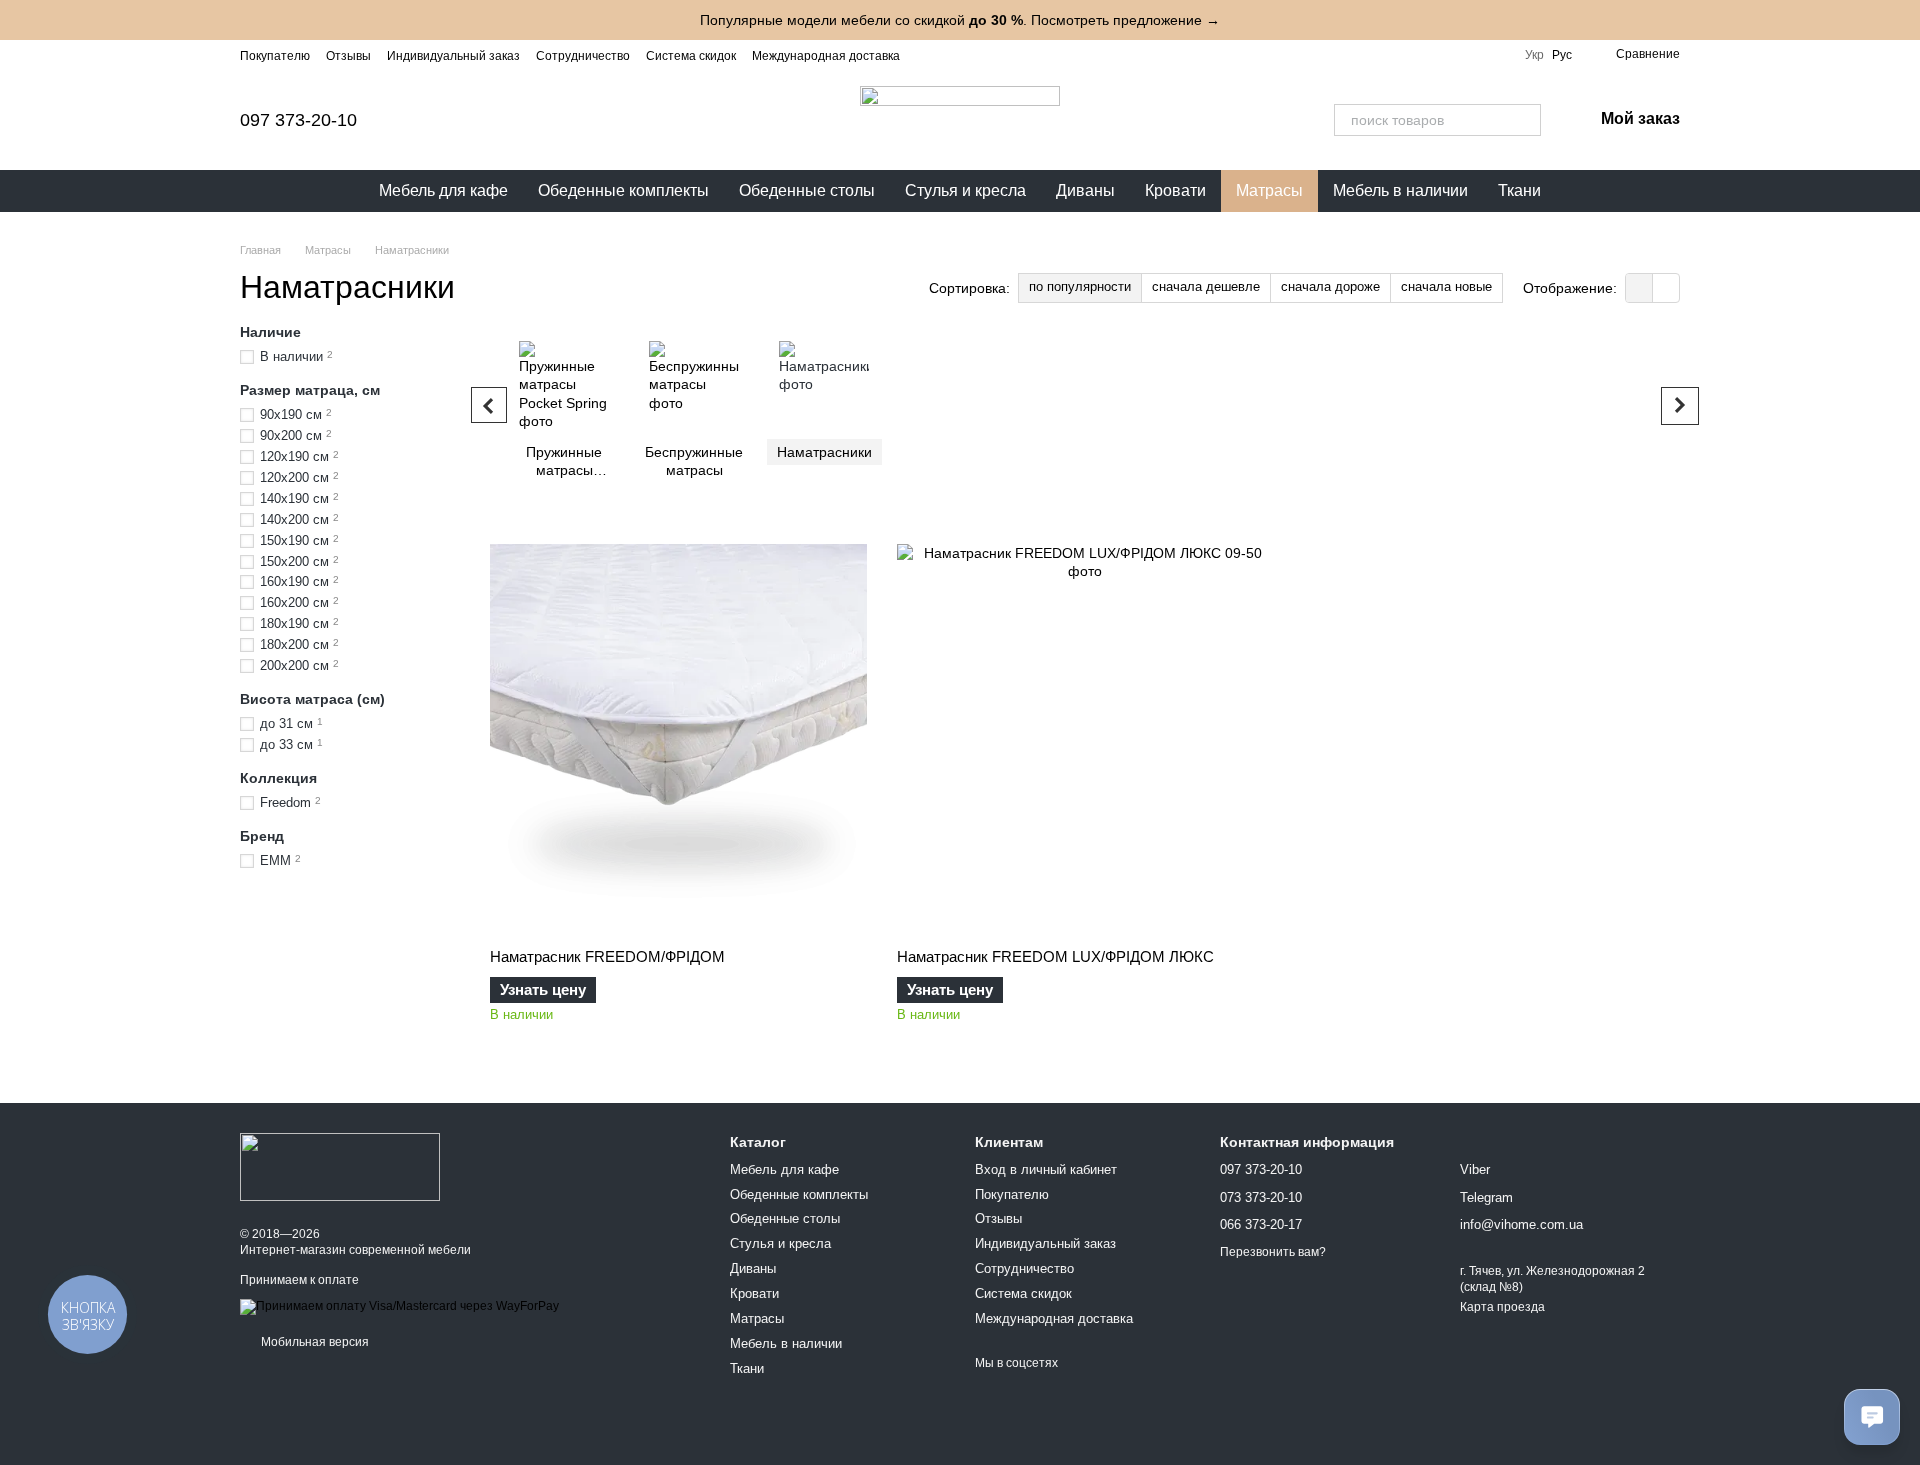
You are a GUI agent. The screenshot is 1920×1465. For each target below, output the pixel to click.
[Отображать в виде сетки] (1639, 287)
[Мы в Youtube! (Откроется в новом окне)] (976, 55)
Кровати (1175, 190)
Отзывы (348, 56)
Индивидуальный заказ (453, 56)
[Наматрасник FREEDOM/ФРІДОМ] (678, 733)
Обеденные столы (807, 190)
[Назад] (489, 405)
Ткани (1519, 190)
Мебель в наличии (1400, 190)
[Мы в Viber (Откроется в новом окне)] (1024, 55)
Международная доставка (826, 56)
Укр (1534, 55)
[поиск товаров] (1525, 120)
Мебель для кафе (443, 190)
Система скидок (691, 56)
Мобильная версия (313, 1342)
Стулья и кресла (965, 190)
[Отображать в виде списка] (1666, 287)
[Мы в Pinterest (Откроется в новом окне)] (1048, 55)
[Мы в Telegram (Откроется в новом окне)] (1000, 55)
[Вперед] (1680, 406)
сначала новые (1446, 286)
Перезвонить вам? (1273, 1252)
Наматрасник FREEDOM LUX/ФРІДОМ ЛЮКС (1055, 956)
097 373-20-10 (298, 120)
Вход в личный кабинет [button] (1046, 1169)
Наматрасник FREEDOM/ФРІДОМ (607, 956)
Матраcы (1269, 190)
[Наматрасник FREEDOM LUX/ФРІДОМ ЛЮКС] (1085, 733)
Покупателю (275, 56)
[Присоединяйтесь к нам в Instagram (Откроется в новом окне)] (928, 55)
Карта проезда (1502, 1307)
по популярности (1080, 286)
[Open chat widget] (1872, 1417)
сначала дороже (1330, 286)
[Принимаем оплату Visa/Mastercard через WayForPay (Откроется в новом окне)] (399, 1306)
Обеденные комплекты (623, 190)
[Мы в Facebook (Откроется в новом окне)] (952, 55)
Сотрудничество (583, 56)
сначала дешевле (1206, 286)
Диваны (1085, 190)
